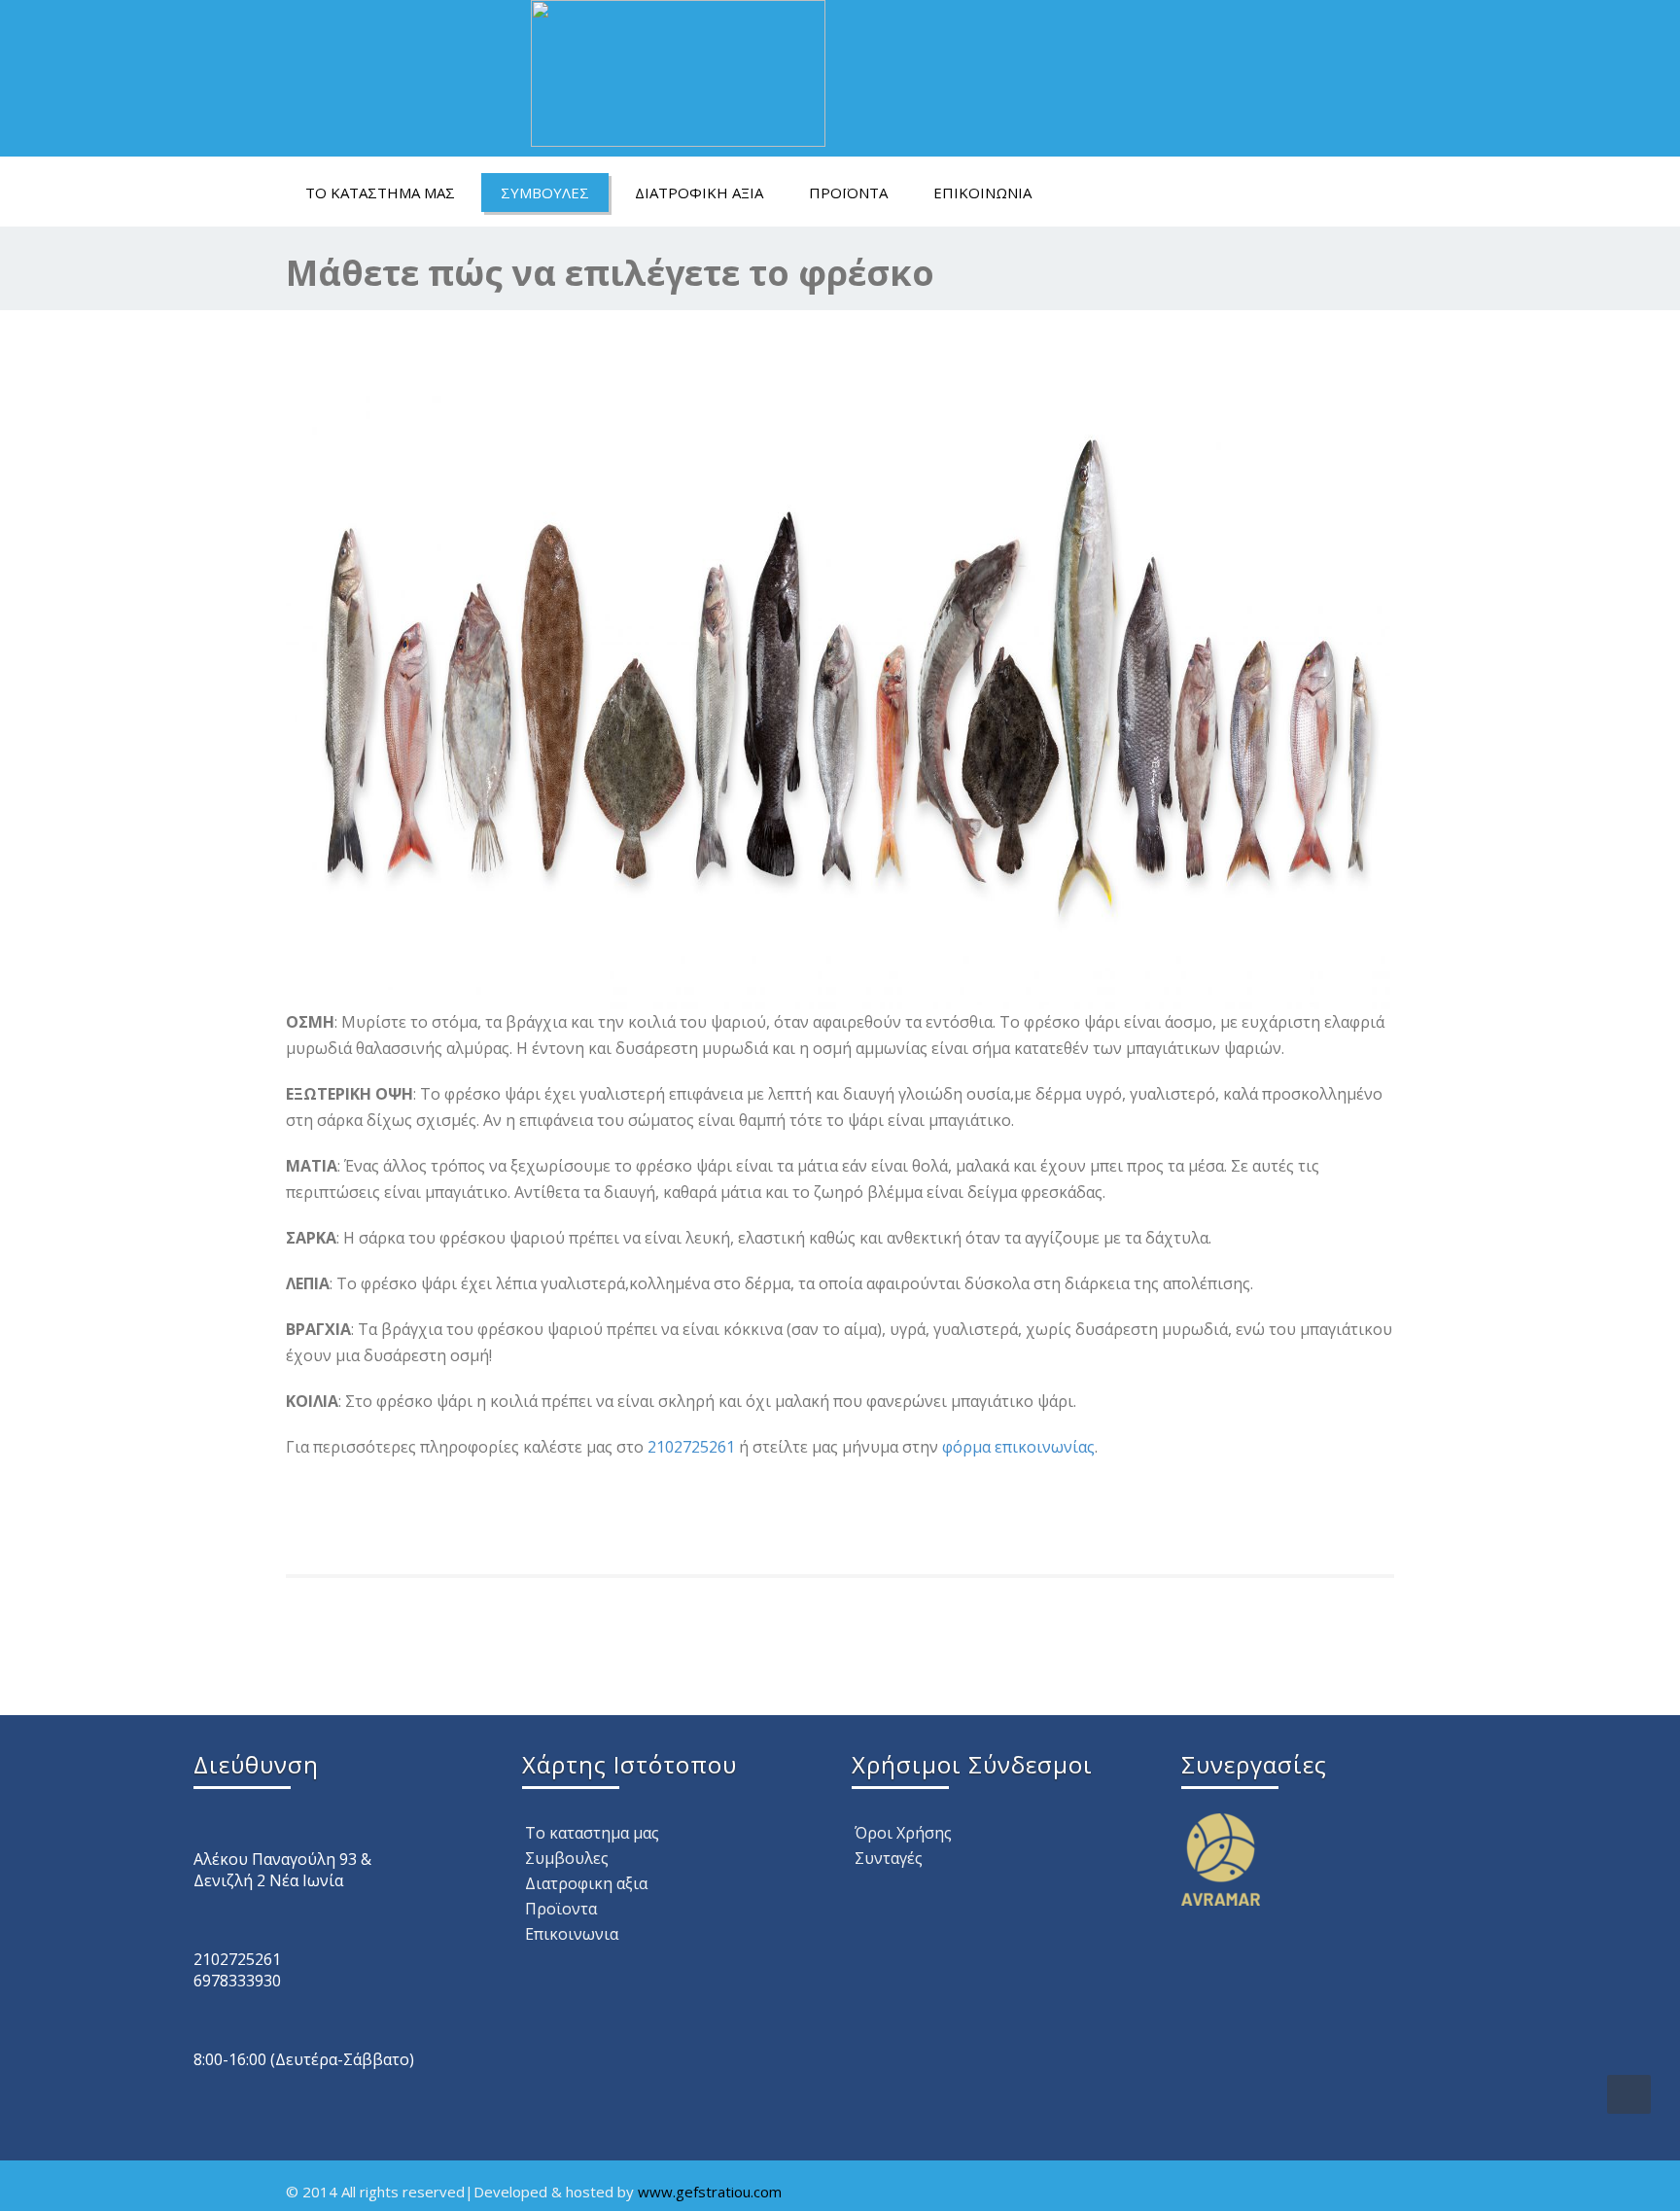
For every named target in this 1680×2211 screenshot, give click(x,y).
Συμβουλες (545, 193)
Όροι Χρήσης (903, 1833)
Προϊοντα (848, 193)
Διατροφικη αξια (699, 193)
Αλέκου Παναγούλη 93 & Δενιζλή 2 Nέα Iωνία (282, 1870)
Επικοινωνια (982, 193)
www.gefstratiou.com (710, 2192)
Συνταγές (889, 1858)
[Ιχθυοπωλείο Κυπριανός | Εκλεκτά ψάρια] (678, 69)
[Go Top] (1629, 2094)
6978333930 (237, 1981)
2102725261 (691, 1447)
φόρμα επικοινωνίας (1018, 1447)
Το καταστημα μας (380, 193)
